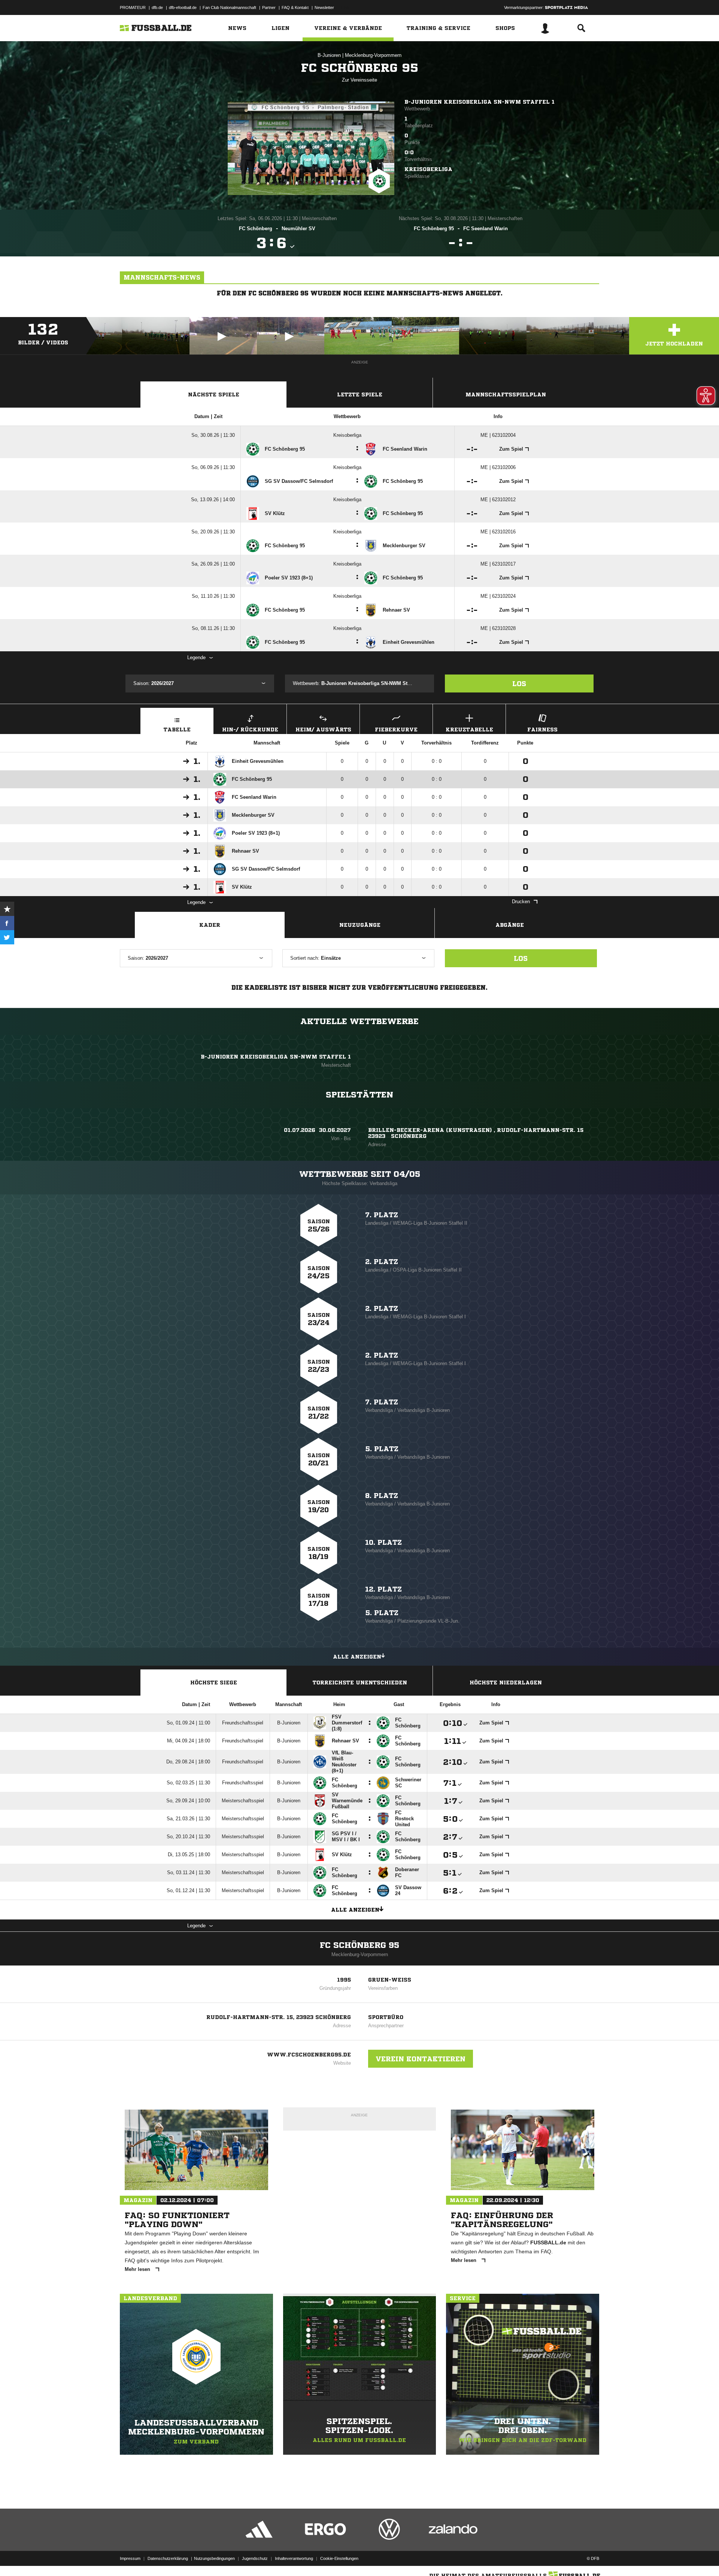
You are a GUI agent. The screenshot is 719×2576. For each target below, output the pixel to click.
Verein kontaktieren (421, 2059)
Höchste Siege (214, 1683)
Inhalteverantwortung (294, 2558)
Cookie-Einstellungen (339, 2558)
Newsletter (324, 7)
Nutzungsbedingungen (214, 2558)
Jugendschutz (255, 2558)
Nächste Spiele (214, 395)
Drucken (521, 902)
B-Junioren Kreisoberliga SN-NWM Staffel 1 (480, 102)
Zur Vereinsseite (359, 80)
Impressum (130, 2558)
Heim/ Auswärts (323, 730)
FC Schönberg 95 (359, 1945)
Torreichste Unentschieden (360, 1683)
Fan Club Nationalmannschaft (229, 7)
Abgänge (510, 925)
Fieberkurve (396, 730)
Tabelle (177, 730)
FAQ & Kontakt (295, 7)
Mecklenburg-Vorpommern (373, 55)
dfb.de (157, 7)
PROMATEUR (133, 7)
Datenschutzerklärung (168, 2558)
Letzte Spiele (360, 395)
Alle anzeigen (357, 1657)
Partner (269, 7)
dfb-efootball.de (183, 7)
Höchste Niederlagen (506, 1683)
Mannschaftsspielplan (506, 395)
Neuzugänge (360, 925)
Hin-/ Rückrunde (250, 730)
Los (519, 683)
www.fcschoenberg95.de (309, 2055)
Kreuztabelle (469, 730)
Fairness (542, 730)
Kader (210, 925)
